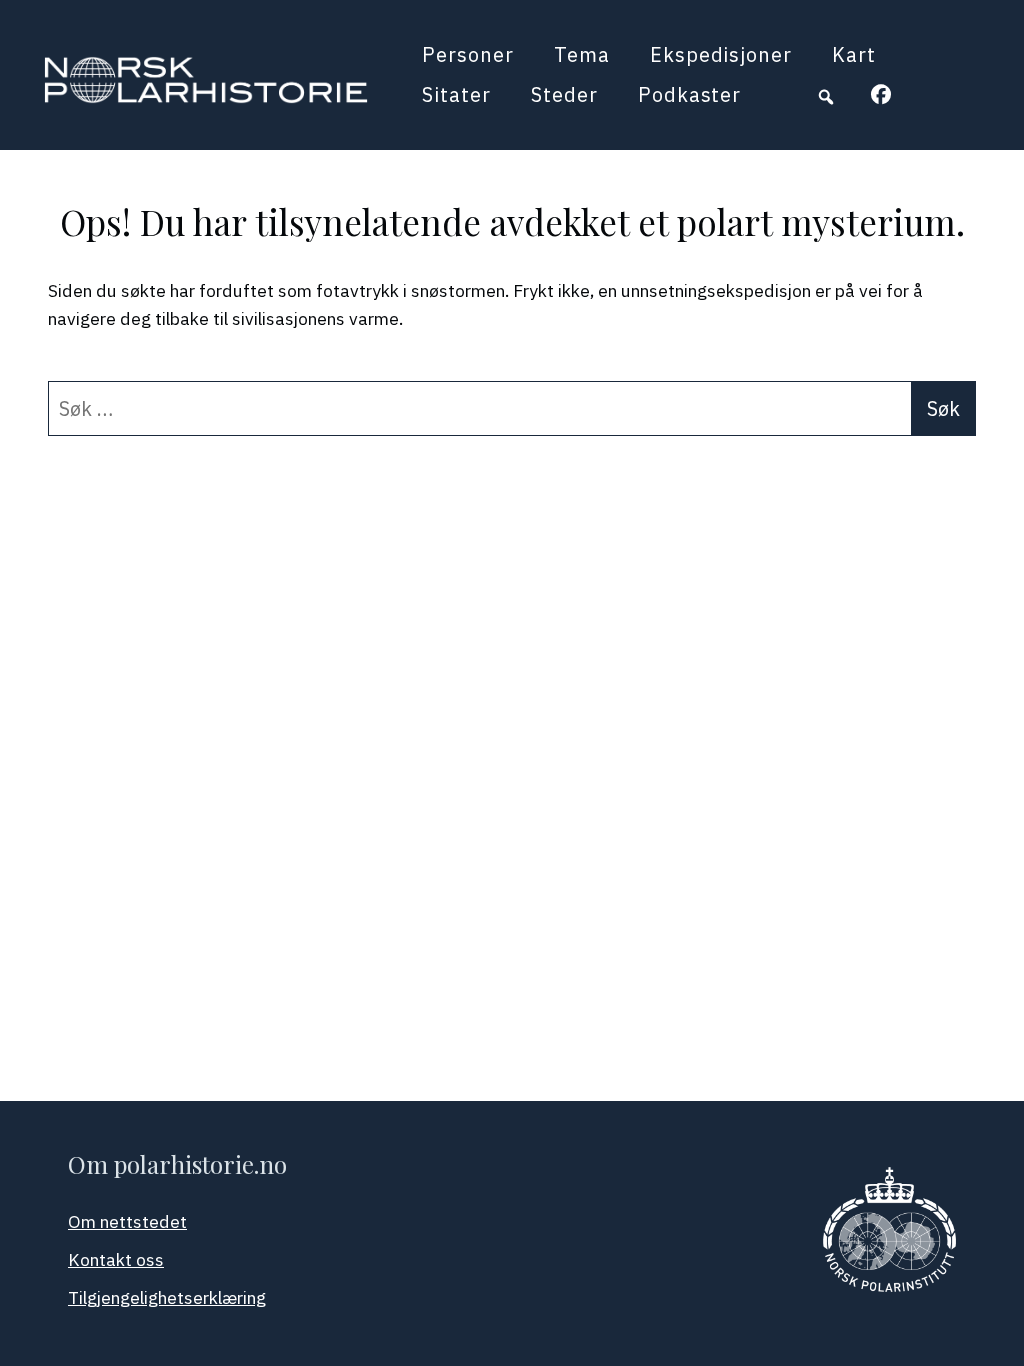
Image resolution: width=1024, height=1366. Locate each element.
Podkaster (690, 94)
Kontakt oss (116, 1259)
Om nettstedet (127, 1221)
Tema (582, 54)
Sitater (456, 94)
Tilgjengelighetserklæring (167, 1297)
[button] (826, 97)
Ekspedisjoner (721, 54)
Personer (468, 54)
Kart (854, 54)
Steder (564, 94)
